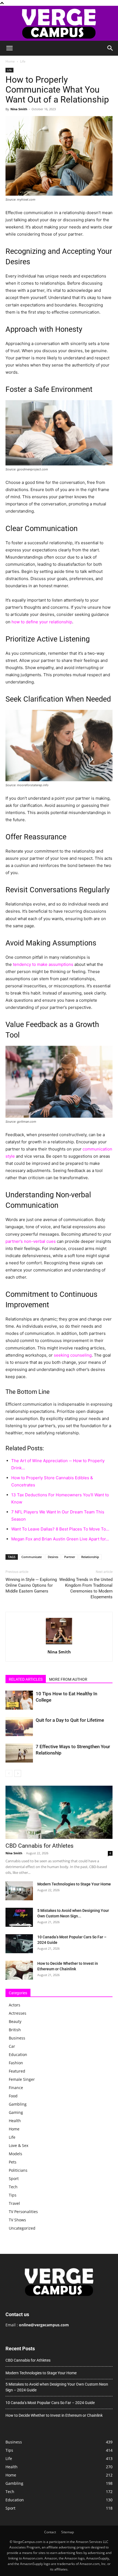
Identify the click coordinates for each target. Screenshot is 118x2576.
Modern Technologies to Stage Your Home (74, 1884)
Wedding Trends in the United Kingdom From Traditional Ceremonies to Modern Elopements (86, 1588)
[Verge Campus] (59, 23)
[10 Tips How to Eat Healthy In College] (19, 1700)
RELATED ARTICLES (26, 1679)
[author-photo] (59, 1644)
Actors (15, 2005)
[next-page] (18, 1773)
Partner (70, 1557)
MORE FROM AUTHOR (68, 1679)
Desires (53, 1557)
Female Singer (22, 2079)
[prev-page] (9, 1773)
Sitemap (68, 2532)
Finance (16, 2088)
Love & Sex (19, 2145)
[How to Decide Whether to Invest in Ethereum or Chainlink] (19, 1970)
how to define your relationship (42, 622)
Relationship (90, 1557)
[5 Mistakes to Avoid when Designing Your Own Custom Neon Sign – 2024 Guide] (19, 1917)
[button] (9, 48)
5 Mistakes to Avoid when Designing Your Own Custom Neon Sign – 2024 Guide (57, 2387)
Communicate (32, 1557)
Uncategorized (22, 2228)
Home (10, 61)
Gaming (16, 2112)
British (15, 2030)
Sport (14, 2178)
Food (13, 2096)
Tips (13, 2195)
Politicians (18, 2170)
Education (18, 2054)
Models (16, 2154)
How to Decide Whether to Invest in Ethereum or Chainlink (54, 2415)
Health (15, 2121)
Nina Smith (19, 109)
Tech (13, 2187)
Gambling (18, 2104)
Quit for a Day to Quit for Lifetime (70, 1720)
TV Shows (17, 2220)
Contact (50, 2532)
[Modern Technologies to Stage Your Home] (19, 1891)
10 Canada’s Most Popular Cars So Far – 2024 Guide (50, 2403)
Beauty (15, 2021)
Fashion (16, 2063)
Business (17, 2038)
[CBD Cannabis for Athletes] (59, 1812)
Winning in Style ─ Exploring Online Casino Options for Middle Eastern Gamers (31, 1585)
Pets (13, 2162)
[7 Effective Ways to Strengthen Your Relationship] (19, 1753)
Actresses (18, 2013)
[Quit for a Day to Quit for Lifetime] (19, 1727)
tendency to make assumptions (43, 964)
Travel (14, 2203)
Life (23, 61)
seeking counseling (73, 1355)
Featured (17, 2071)
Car (12, 2046)
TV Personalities (23, 2212)
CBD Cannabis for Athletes (40, 1846)
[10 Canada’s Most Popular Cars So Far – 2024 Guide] (19, 1944)
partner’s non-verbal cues (31, 1241)
